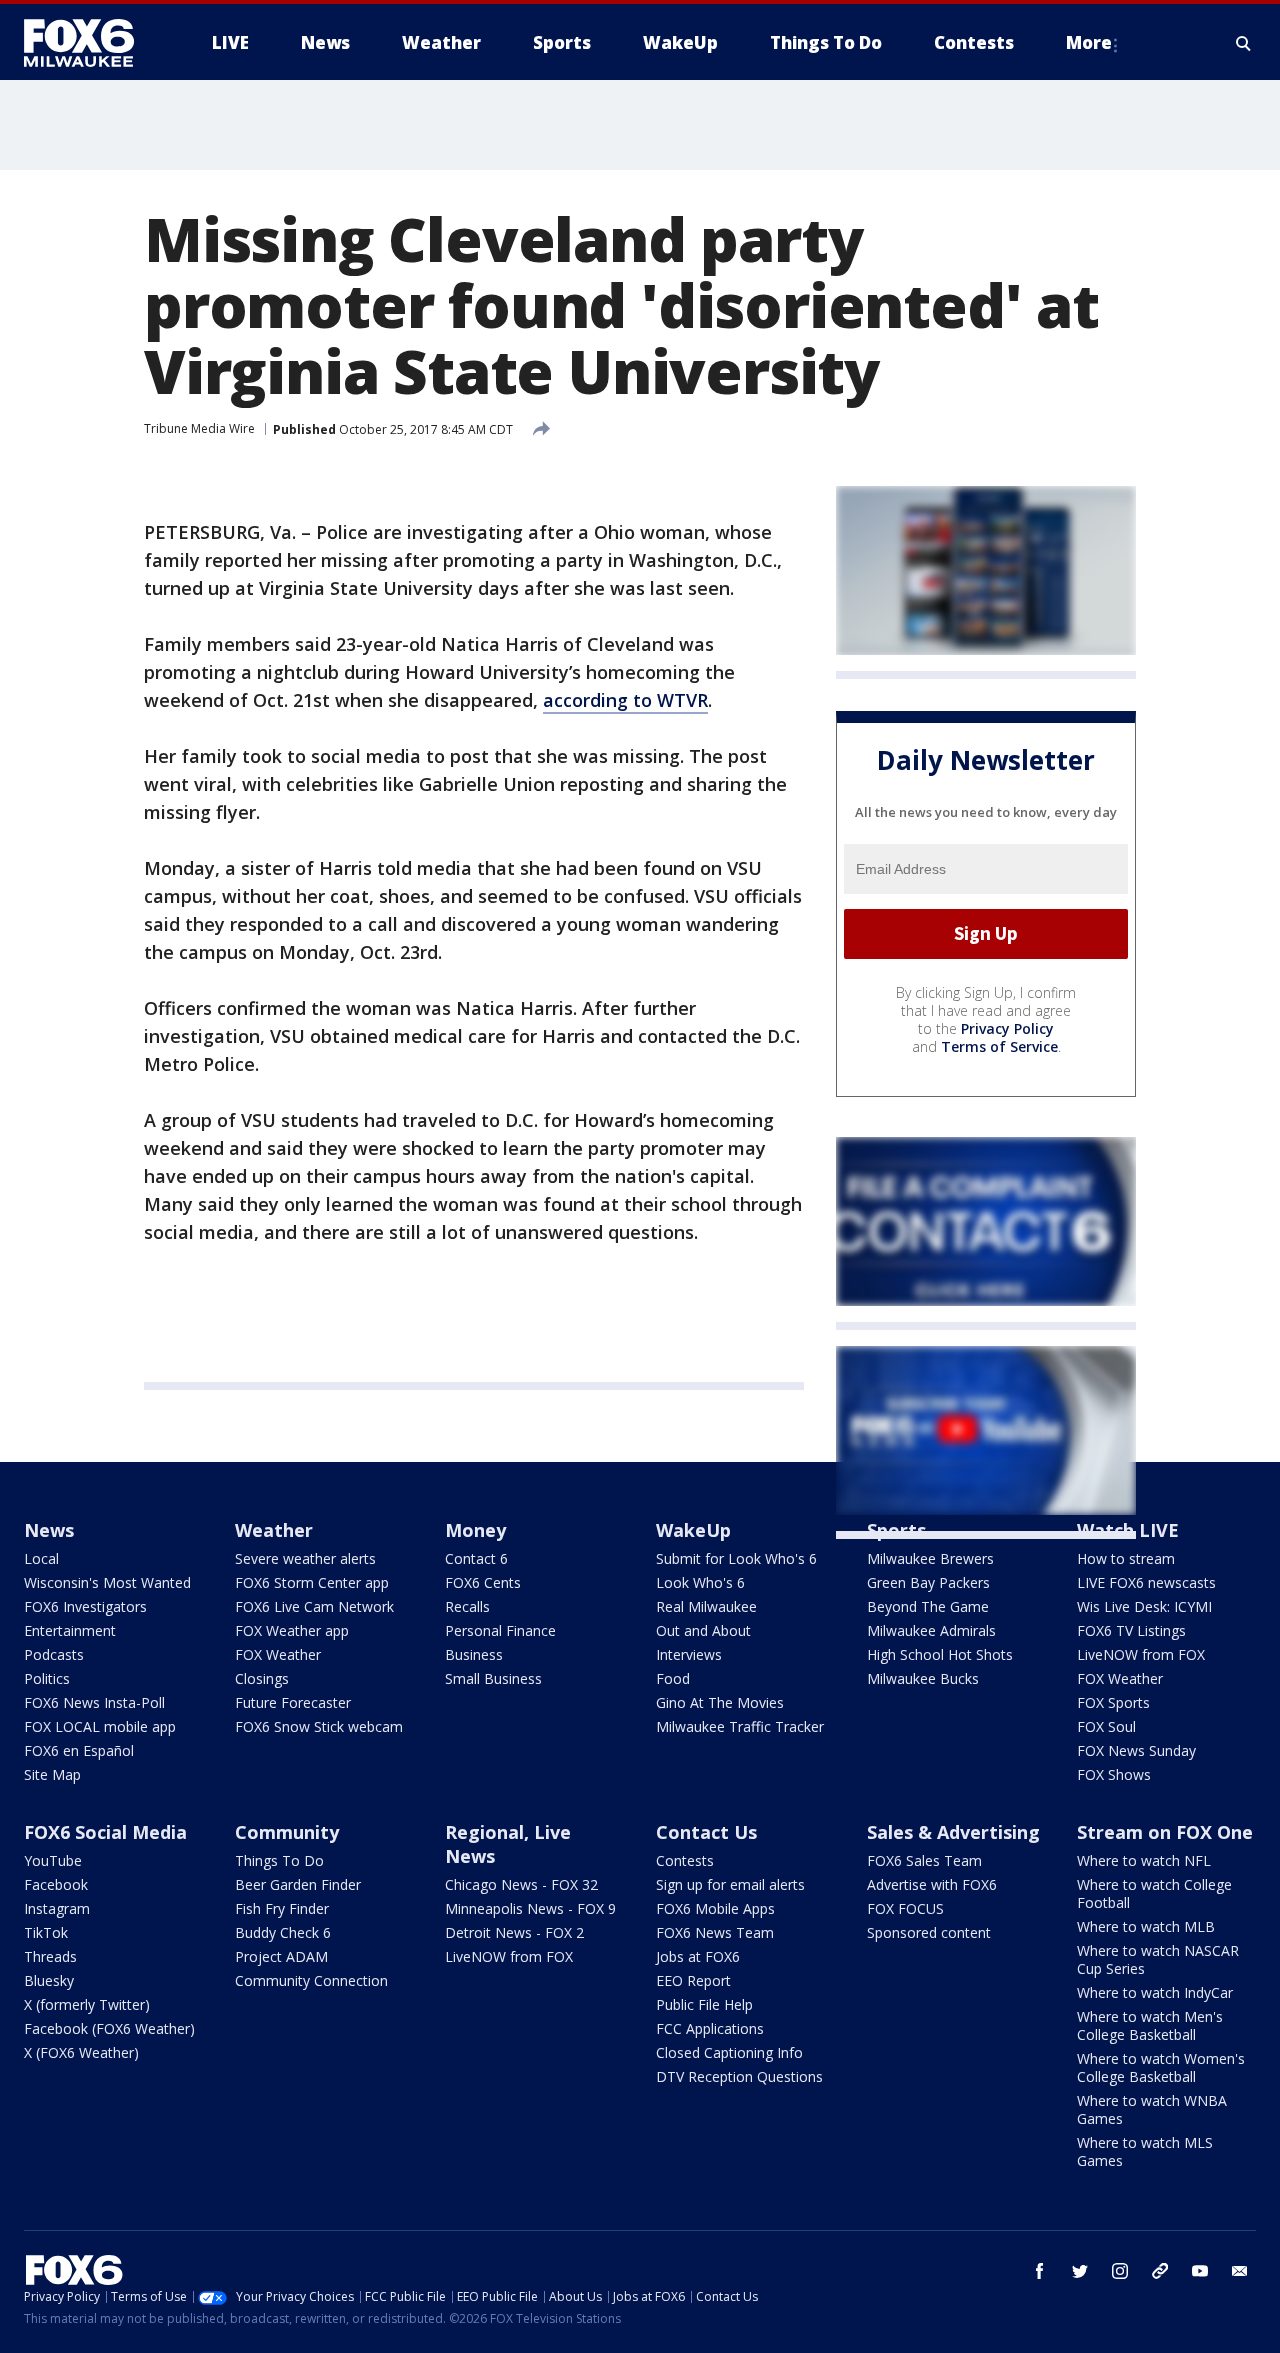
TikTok (46, 1932)
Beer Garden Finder (298, 1884)
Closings (262, 1678)
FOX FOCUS (905, 1908)
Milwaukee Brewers (930, 1558)
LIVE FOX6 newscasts (1146, 1582)
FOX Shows (1114, 1774)
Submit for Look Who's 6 (736, 1558)
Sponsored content (929, 1932)
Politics (47, 1678)
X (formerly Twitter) (87, 2004)
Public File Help (704, 2004)
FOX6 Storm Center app (312, 1582)
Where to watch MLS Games (1145, 2151)
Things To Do (279, 1860)
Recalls (467, 1606)
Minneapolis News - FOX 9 (530, 1908)
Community (287, 1832)
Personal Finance (500, 1630)
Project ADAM (281, 1956)
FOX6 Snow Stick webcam (319, 1726)
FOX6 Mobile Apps (715, 1908)
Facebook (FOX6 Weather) (109, 2028)
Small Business (493, 1678)
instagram (1120, 2271)
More (1089, 42)
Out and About (703, 1630)
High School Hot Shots (940, 1654)
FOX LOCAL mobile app (100, 1726)
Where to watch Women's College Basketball (1161, 2067)
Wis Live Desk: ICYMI (1144, 1606)
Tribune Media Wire (199, 428)
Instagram (57, 1908)
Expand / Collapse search (1244, 43)
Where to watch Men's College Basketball (1150, 2025)
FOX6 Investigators (85, 1606)
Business (474, 1654)
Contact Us (706, 1832)
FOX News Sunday (1136, 1750)
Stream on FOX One (1165, 1832)
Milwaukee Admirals (931, 1630)
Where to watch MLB (1146, 1926)
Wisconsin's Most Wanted (107, 1582)
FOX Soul (1106, 1726)
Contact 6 (476, 1558)
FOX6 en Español (79, 1750)
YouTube (53, 1860)
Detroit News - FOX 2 (514, 1932)
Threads (50, 1956)
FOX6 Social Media (105, 1832)
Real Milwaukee (706, 1606)
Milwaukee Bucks (923, 1678)
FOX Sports (1113, 1702)
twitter (1080, 2271)
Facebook (56, 1884)
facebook (1040, 2271)
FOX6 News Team (715, 1932)
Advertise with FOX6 (932, 1884)
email (1240, 2271)
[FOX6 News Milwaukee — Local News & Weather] (90, 43)
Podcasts (54, 1654)
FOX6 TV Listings (1131, 1630)
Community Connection (311, 1980)
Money (475, 1530)
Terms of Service (999, 1046)
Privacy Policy (1007, 1028)
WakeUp (693, 1530)
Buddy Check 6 (283, 1932)
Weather (274, 1530)
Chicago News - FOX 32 (521, 1884)
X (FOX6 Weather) (81, 2052)
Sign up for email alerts (730, 1884)
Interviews (689, 1654)
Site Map (52, 1774)
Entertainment (70, 1630)
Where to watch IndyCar (1155, 1992)
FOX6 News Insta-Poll (94, 1702)
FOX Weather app (292, 1630)
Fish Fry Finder (282, 1908)
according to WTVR (625, 700)
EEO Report (693, 1980)
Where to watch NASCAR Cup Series (1158, 1959)
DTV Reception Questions (739, 2076)
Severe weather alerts (305, 1558)
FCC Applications (710, 2028)
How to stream (1126, 1558)
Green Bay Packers (928, 1582)
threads (1160, 2271)
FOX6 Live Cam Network (314, 1606)
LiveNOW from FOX (1141, 1654)
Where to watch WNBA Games (1152, 2109)
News (49, 1530)
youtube (1200, 2271)
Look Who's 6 (700, 1582)
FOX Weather (278, 1654)
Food (673, 1678)
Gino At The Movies (720, 1702)
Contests (685, 1860)
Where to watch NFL (1144, 1860)
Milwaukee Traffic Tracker (740, 1726)
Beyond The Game (928, 1606)
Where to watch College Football (1154, 1893)
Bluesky (49, 1980)
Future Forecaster (293, 1702)
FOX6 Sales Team (924, 1860)
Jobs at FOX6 (698, 1956)
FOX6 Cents (483, 1582)
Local (41, 1558)
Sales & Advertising (953, 1832)
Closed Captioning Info (729, 2052)
